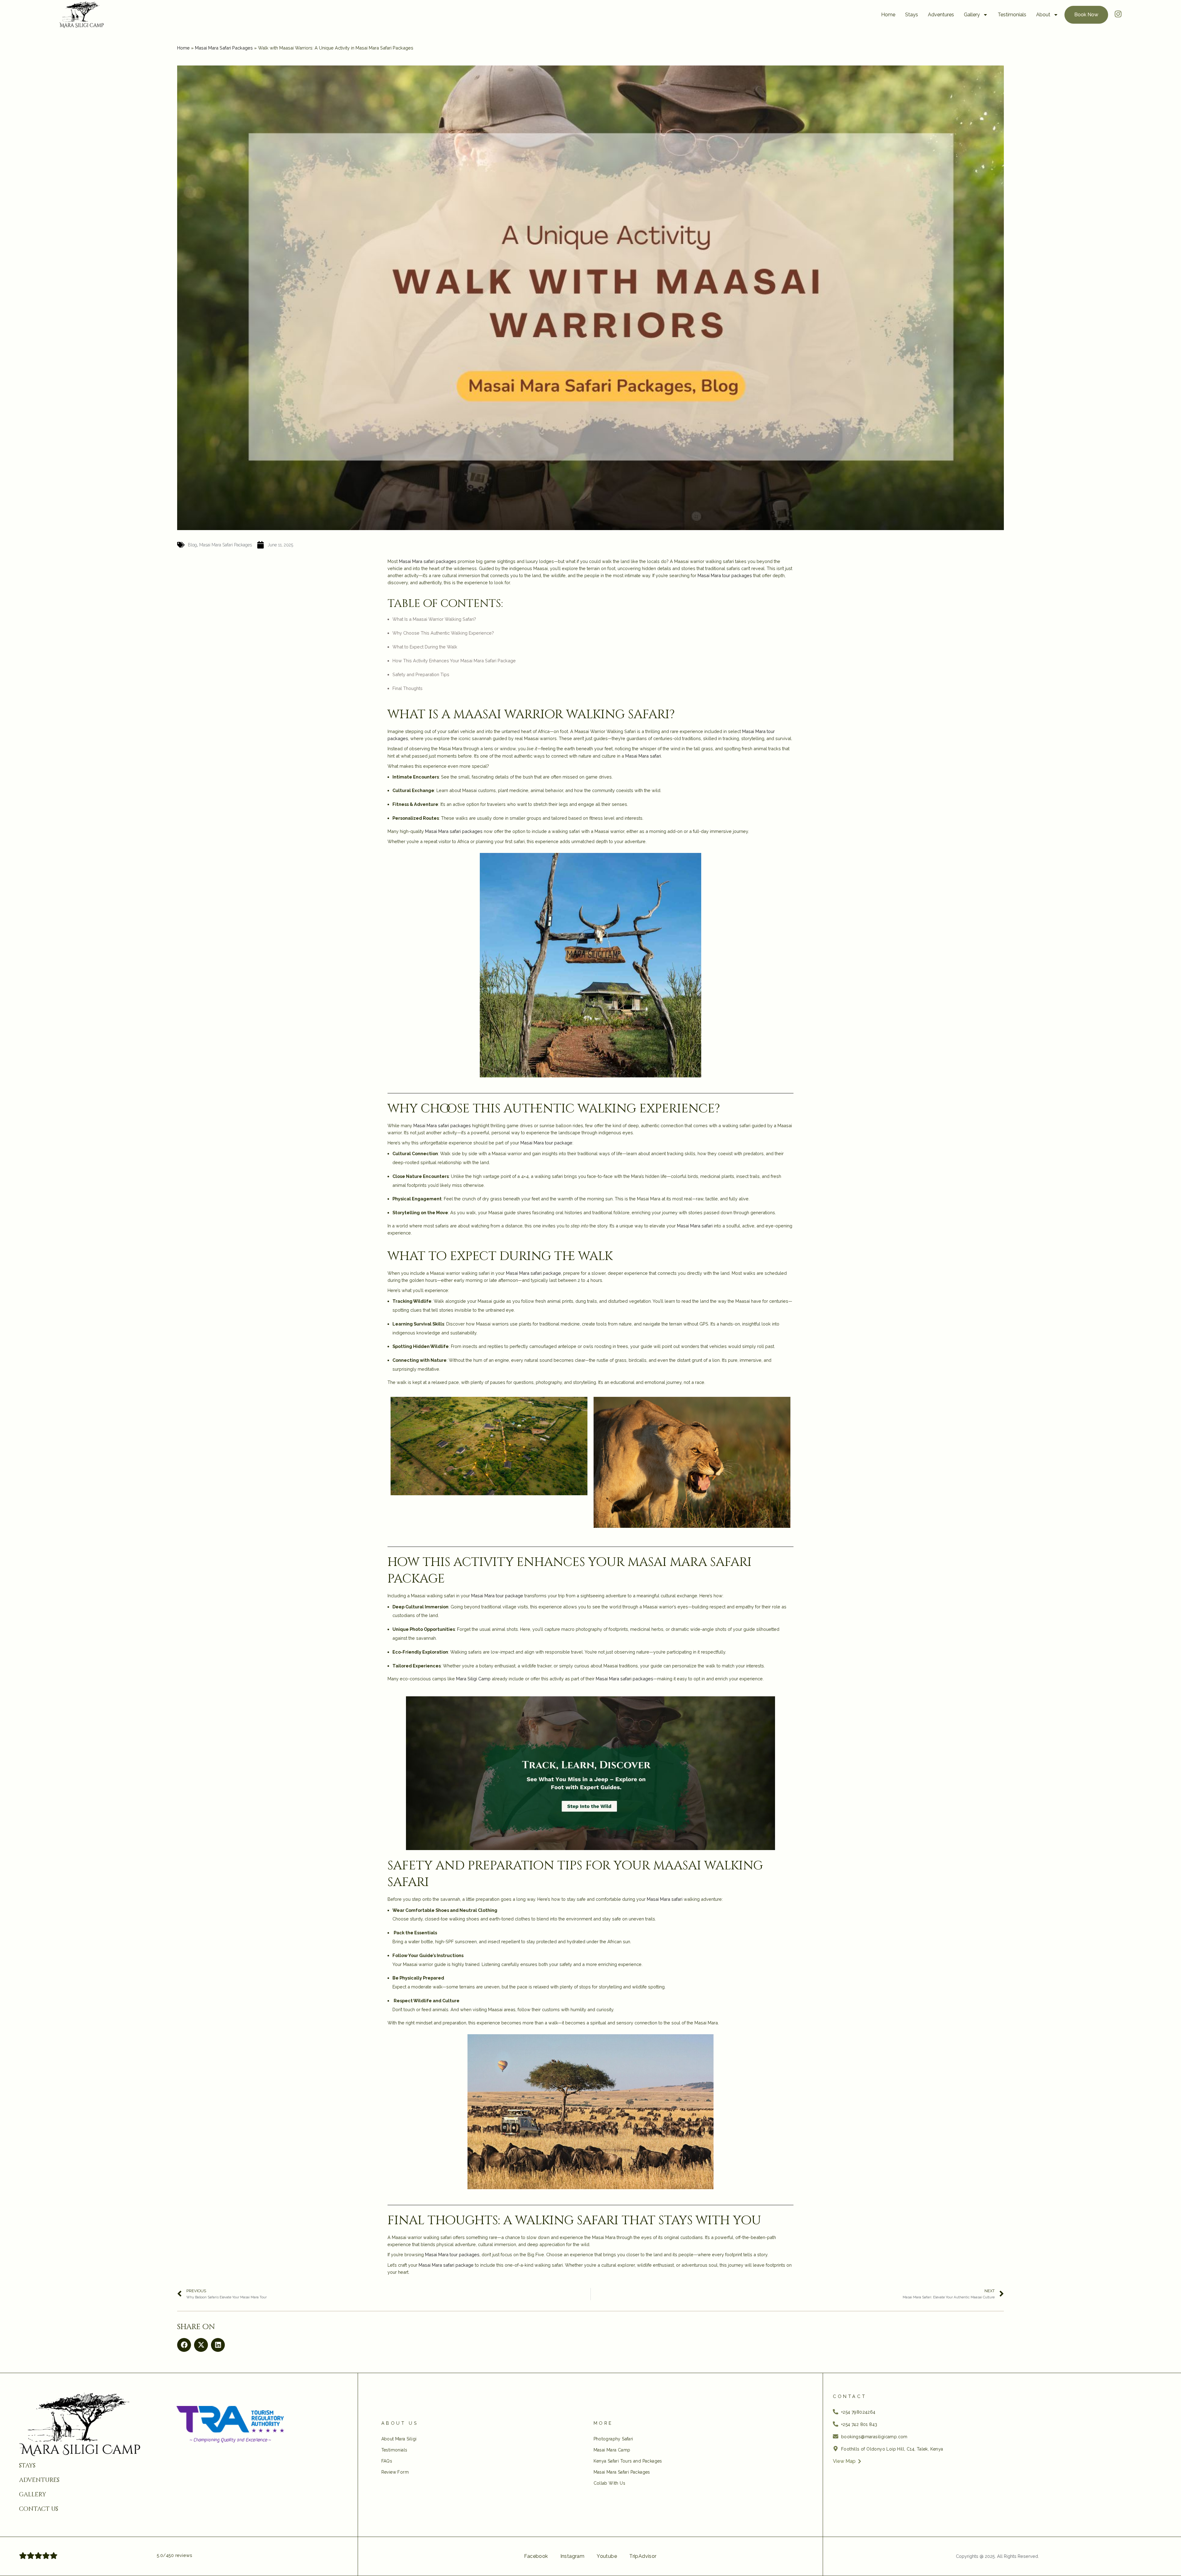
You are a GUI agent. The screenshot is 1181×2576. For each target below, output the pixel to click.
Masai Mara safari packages (428, 561)
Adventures (941, 15)
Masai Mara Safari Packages (224, 48)
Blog (192, 545)
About (1043, 15)
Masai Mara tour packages (725, 575)
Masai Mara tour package (546, 1143)
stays (27, 2466)
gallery (33, 2495)
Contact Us (39, 2509)
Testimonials (1012, 15)
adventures (39, 2480)
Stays (912, 15)
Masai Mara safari (643, 756)
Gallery (972, 15)
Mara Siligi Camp (473, 1679)
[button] (184, 2345)
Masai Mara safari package (533, 1273)
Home (888, 15)
